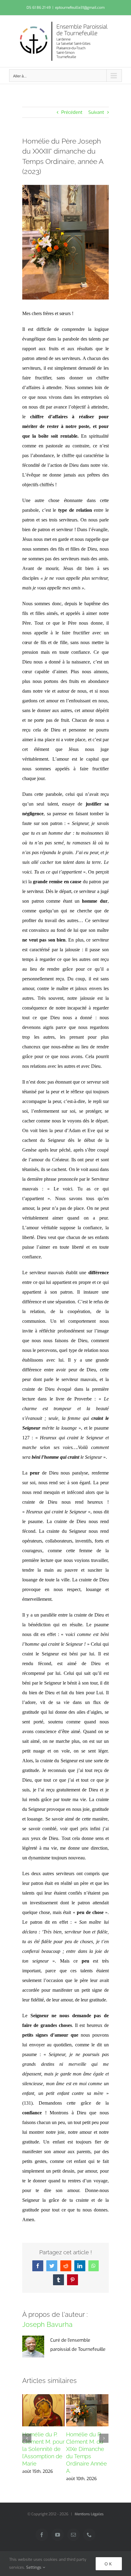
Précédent (72, 112)
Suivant (96, 112)
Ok (109, 2564)
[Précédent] (27, 2438)
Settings (34, 2567)
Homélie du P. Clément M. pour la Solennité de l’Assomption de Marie (43, 2449)
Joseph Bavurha (47, 2324)
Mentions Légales (89, 2514)
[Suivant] (104, 2438)
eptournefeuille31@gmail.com (80, 8)
